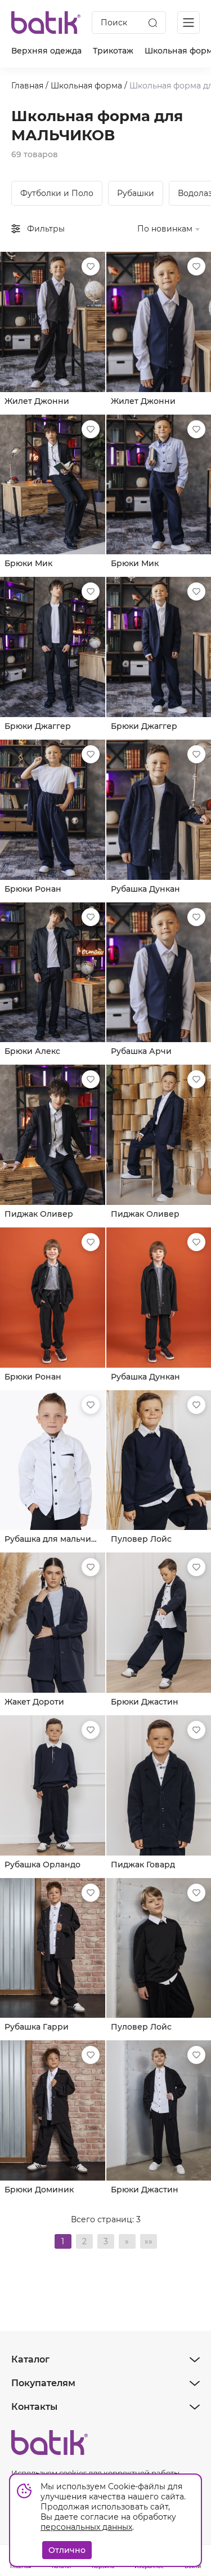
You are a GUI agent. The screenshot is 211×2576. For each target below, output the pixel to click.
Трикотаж (113, 51)
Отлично (67, 2550)
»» (149, 2241)
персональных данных (86, 2527)
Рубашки (136, 193)
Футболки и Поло (57, 193)
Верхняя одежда (46, 51)
